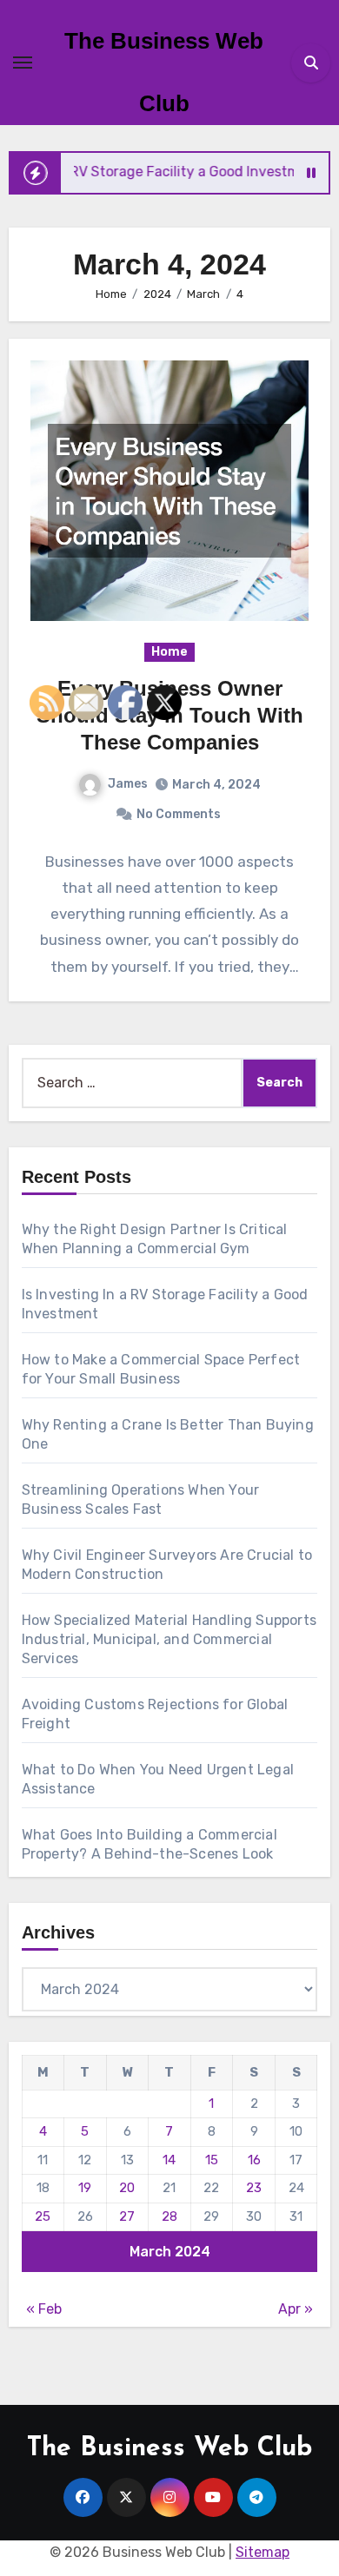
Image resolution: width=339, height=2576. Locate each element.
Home (169, 652)
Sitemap (263, 2552)
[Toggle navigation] (23, 63)
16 (254, 2160)
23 (254, 2188)
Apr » (296, 2309)
